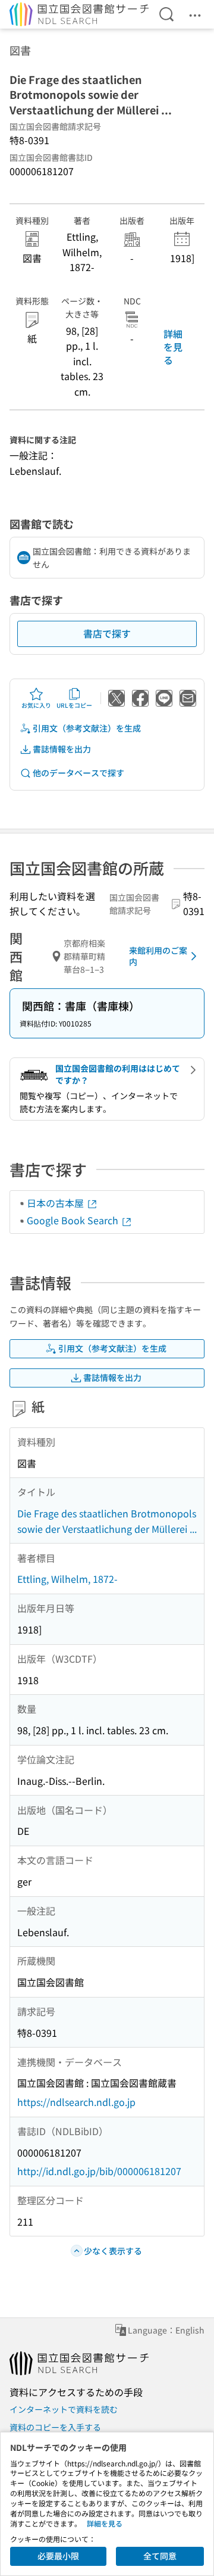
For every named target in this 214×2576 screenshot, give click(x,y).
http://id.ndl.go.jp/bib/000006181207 (99, 2171)
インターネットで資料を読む (64, 2409)
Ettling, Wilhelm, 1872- (67, 1579)
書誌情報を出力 (62, 749)
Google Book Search (74, 1220)
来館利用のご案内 (158, 956)
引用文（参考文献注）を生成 (87, 728)
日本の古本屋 (56, 1203)
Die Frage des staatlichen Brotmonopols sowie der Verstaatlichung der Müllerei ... (107, 1521)
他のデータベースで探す (78, 773)
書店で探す (107, 633)
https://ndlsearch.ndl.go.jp (76, 2102)
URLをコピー (74, 705)
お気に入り (36, 705)
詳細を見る (173, 347)
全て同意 (160, 2556)
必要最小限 (58, 2556)
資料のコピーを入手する (55, 2427)
